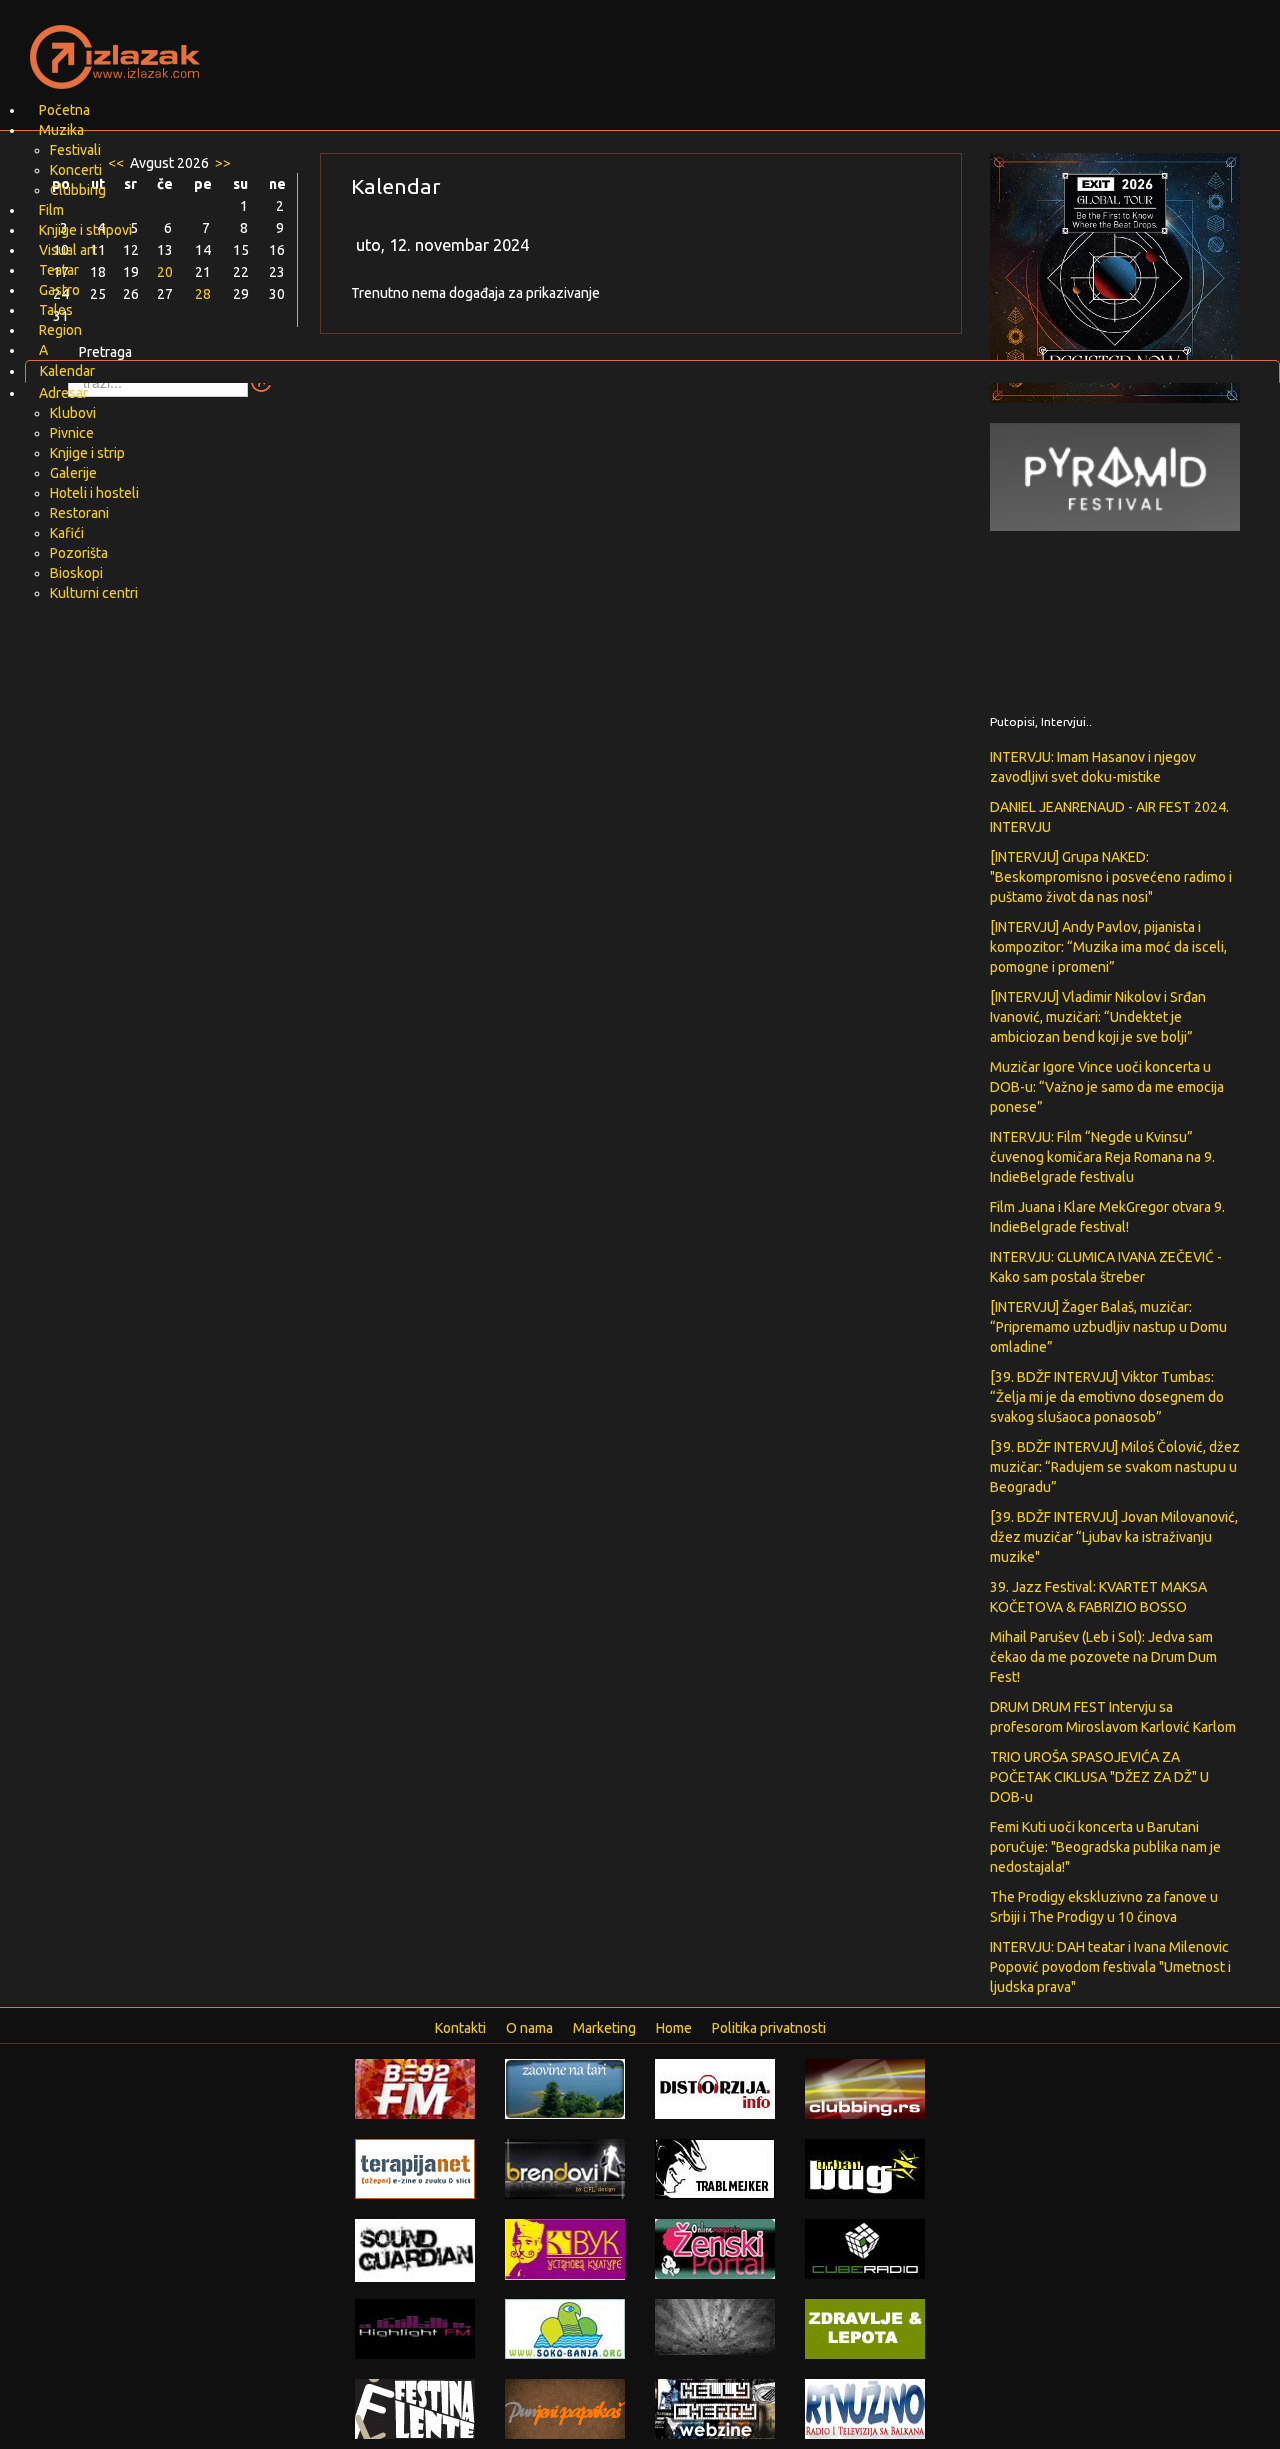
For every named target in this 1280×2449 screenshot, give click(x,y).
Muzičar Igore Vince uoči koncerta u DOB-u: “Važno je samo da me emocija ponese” (1107, 1087)
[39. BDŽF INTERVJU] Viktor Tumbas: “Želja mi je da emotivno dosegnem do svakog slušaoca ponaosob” (1107, 1397)
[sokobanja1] (565, 2328)
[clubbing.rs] (865, 2088)
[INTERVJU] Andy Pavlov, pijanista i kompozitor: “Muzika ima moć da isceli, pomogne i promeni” (1108, 947)
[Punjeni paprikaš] (565, 2408)
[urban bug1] (865, 2168)
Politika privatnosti (769, 2028)
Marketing (604, 2028)
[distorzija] (715, 2088)
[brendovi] (565, 2168)
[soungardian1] (415, 2249)
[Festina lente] (415, 2408)
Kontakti (460, 2028)
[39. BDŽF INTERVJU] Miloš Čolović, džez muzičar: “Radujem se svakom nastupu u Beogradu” (1115, 1467)
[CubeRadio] (865, 2248)
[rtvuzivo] (865, 2408)
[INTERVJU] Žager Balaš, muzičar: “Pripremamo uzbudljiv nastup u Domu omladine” (1108, 1327)
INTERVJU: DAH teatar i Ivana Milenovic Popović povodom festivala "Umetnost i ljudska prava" (1110, 1967)
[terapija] (415, 2168)
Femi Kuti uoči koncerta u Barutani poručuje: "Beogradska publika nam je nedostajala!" (1105, 1847)
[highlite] (415, 2328)
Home (674, 2028)
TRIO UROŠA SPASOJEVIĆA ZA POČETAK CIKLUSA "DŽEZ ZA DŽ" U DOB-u (1099, 1777)
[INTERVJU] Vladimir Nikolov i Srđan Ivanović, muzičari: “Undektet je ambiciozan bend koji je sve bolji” (1098, 1017)
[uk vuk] (565, 2248)
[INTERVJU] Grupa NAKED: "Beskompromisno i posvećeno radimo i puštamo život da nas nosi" (1111, 877)
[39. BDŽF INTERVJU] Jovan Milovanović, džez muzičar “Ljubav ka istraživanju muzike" (1114, 1537)
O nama (529, 2028)
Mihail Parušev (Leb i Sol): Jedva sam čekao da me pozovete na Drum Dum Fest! (1103, 1657)
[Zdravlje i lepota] (865, 2328)
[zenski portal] (715, 2248)
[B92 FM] (415, 2088)
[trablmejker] (715, 2168)
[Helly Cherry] (715, 2408)
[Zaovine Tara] (565, 2088)
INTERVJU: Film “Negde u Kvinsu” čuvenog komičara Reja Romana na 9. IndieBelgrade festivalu (1102, 1157)
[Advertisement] (876, 45)
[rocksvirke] (715, 2326)
